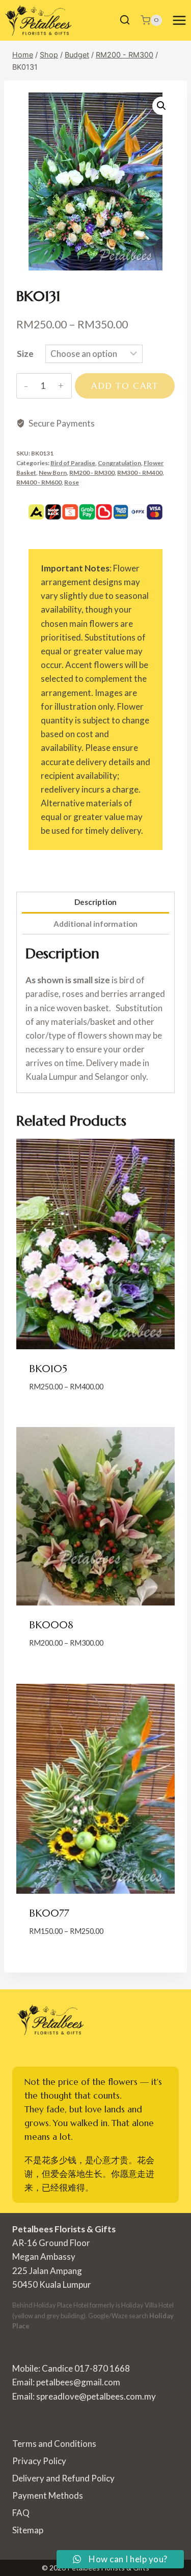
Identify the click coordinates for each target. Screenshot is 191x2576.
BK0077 (49, 1913)
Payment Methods (48, 2495)
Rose (72, 482)
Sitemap (28, 2530)
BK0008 (51, 1625)
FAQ (21, 2513)
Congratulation (119, 463)
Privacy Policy (39, 2461)
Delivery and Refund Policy (63, 2478)
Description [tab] (95, 902)
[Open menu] (179, 20)
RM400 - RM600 (39, 482)
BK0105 (48, 1369)
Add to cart (125, 386)
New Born (53, 473)
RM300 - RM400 (140, 473)
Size (25, 354)
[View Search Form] (125, 20)
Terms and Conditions (54, 2444)
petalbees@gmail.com (78, 2382)
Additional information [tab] (95, 924)
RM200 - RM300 (92, 473)
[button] (161, 106)
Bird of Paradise (73, 463)
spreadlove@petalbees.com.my (96, 2396)
